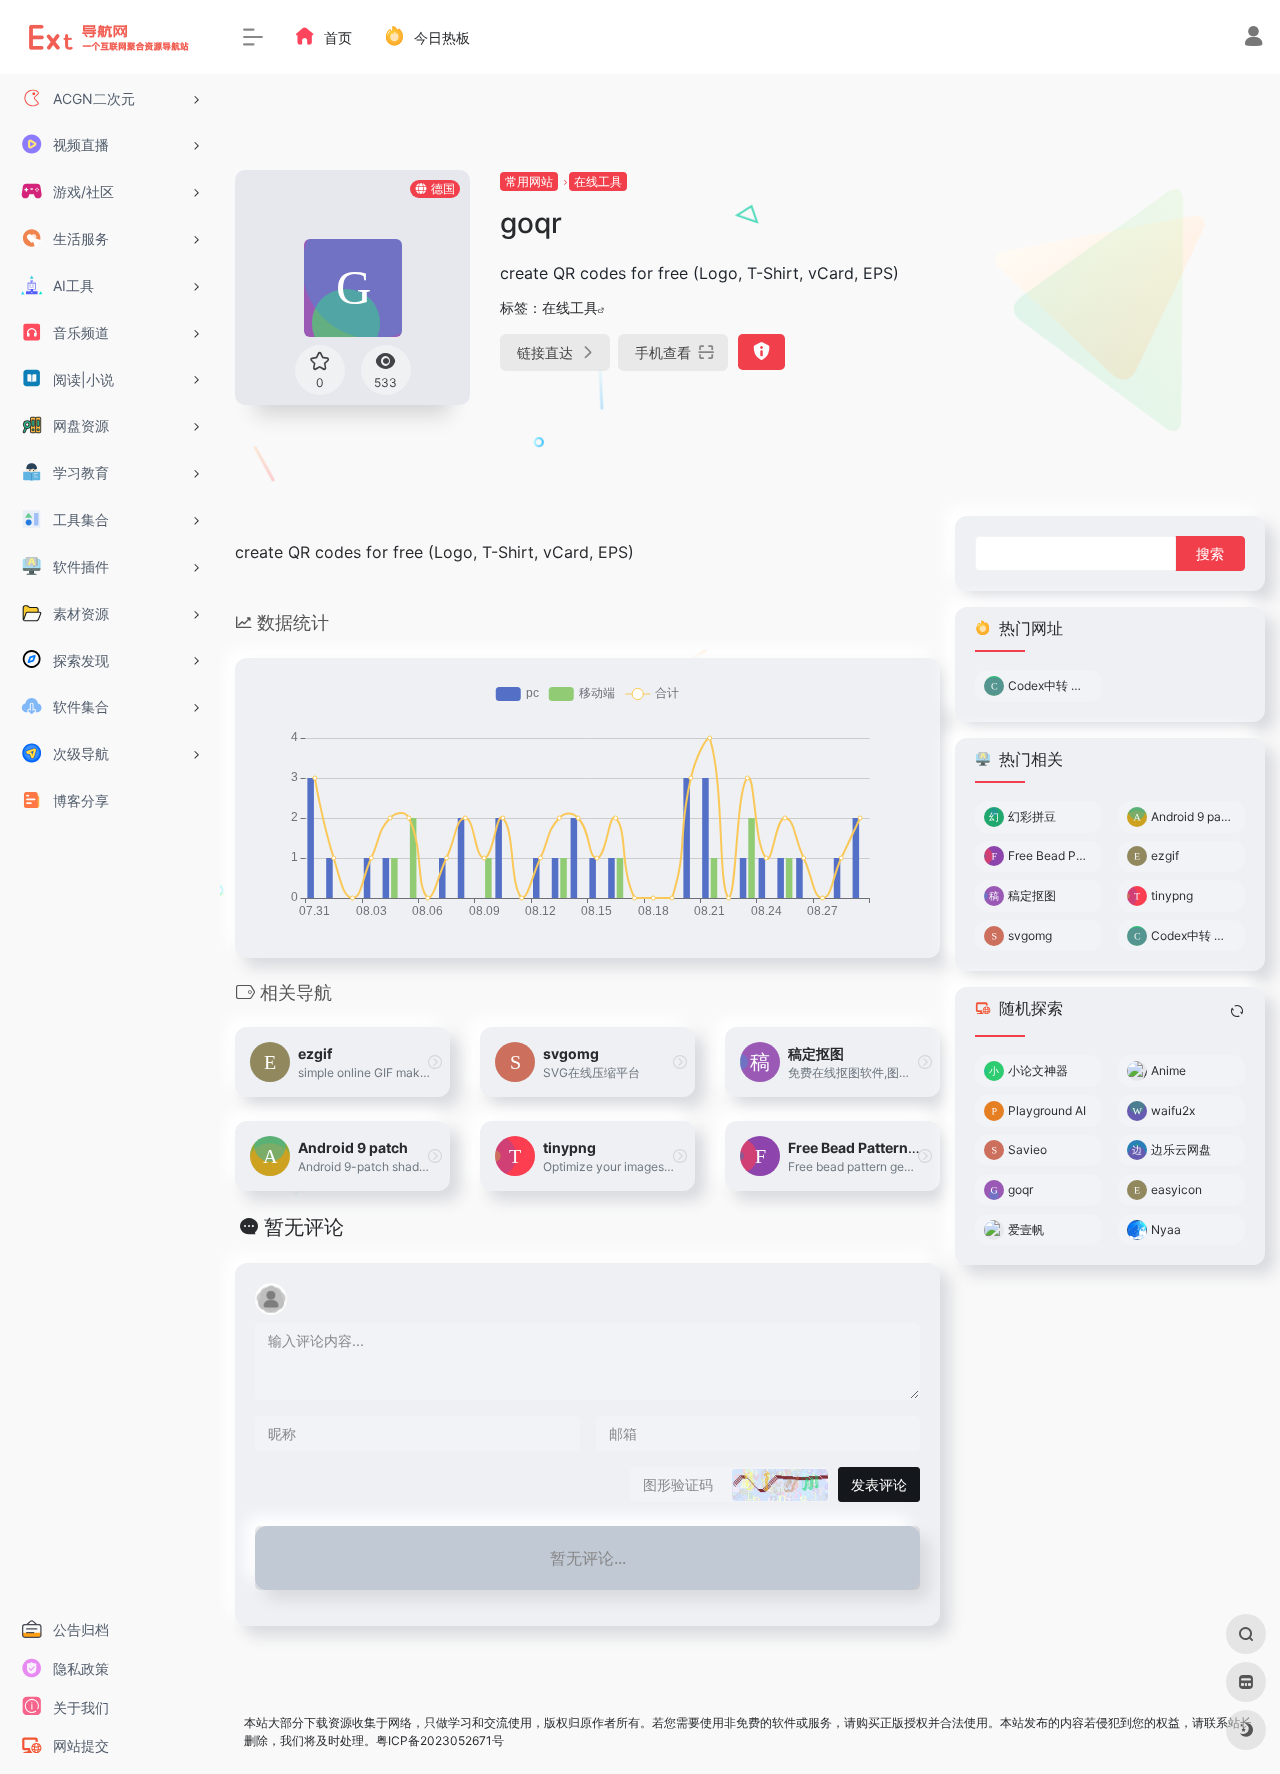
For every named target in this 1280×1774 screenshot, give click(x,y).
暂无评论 (304, 1227)
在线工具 (598, 181)
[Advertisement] (1103, 295)
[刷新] (1237, 1011)
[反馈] (761, 352)
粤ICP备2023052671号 (440, 1740)
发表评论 (879, 1484)
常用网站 (529, 181)
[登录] (1253, 38)
